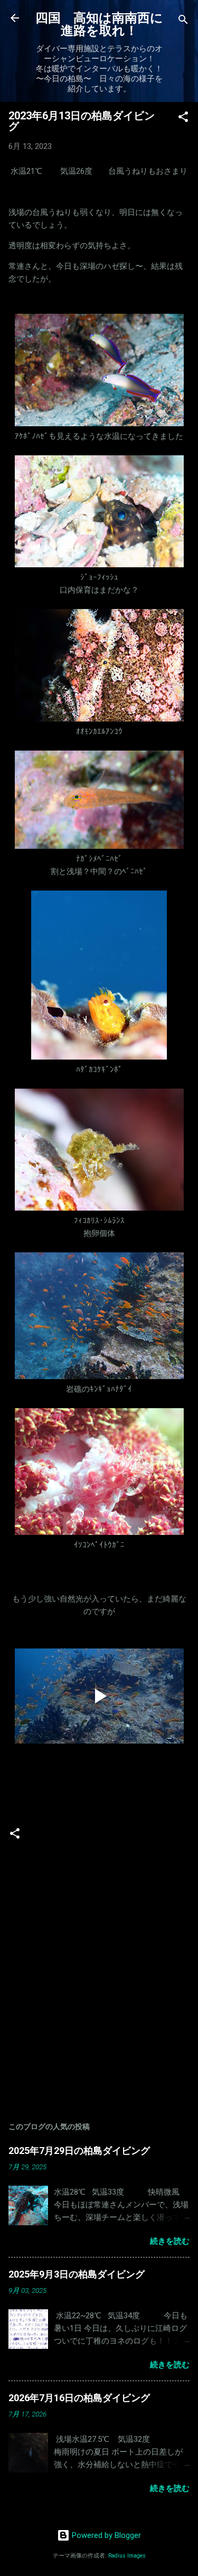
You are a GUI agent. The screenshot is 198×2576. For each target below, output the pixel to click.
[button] (183, 119)
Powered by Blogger (105, 2535)
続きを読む (170, 2241)
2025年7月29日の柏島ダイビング (79, 2151)
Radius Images (127, 2556)
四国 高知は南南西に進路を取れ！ (99, 24)
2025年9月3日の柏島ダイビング (77, 2274)
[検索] (183, 21)
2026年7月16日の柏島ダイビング (79, 2398)
